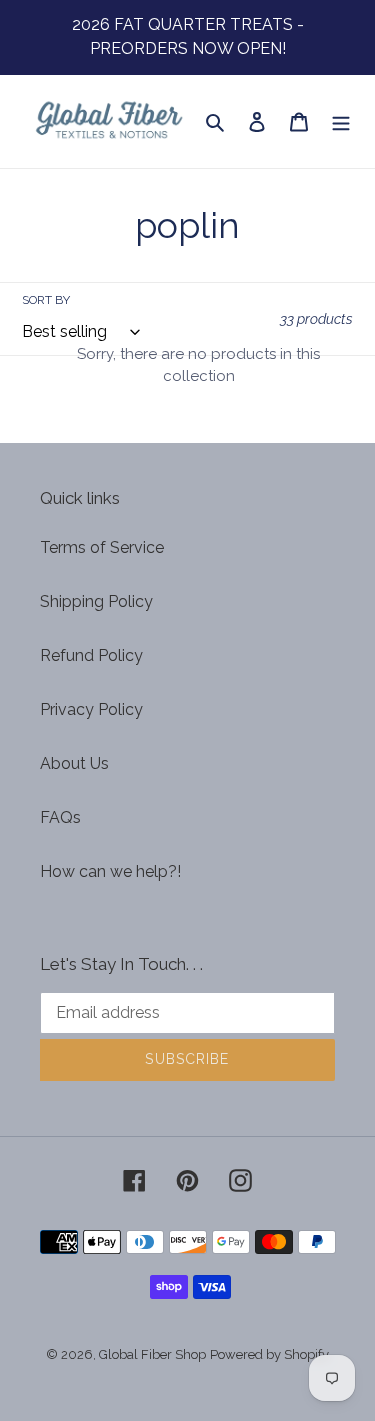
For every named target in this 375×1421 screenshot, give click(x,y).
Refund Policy (91, 655)
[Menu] (341, 121)
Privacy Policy (91, 709)
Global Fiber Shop (152, 1354)
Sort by (46, 300)
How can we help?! (110, 871)
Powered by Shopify (269, 1354)
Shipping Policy (96, 601)
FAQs (60, 817)
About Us (74, 763)
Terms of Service (102, 547)
